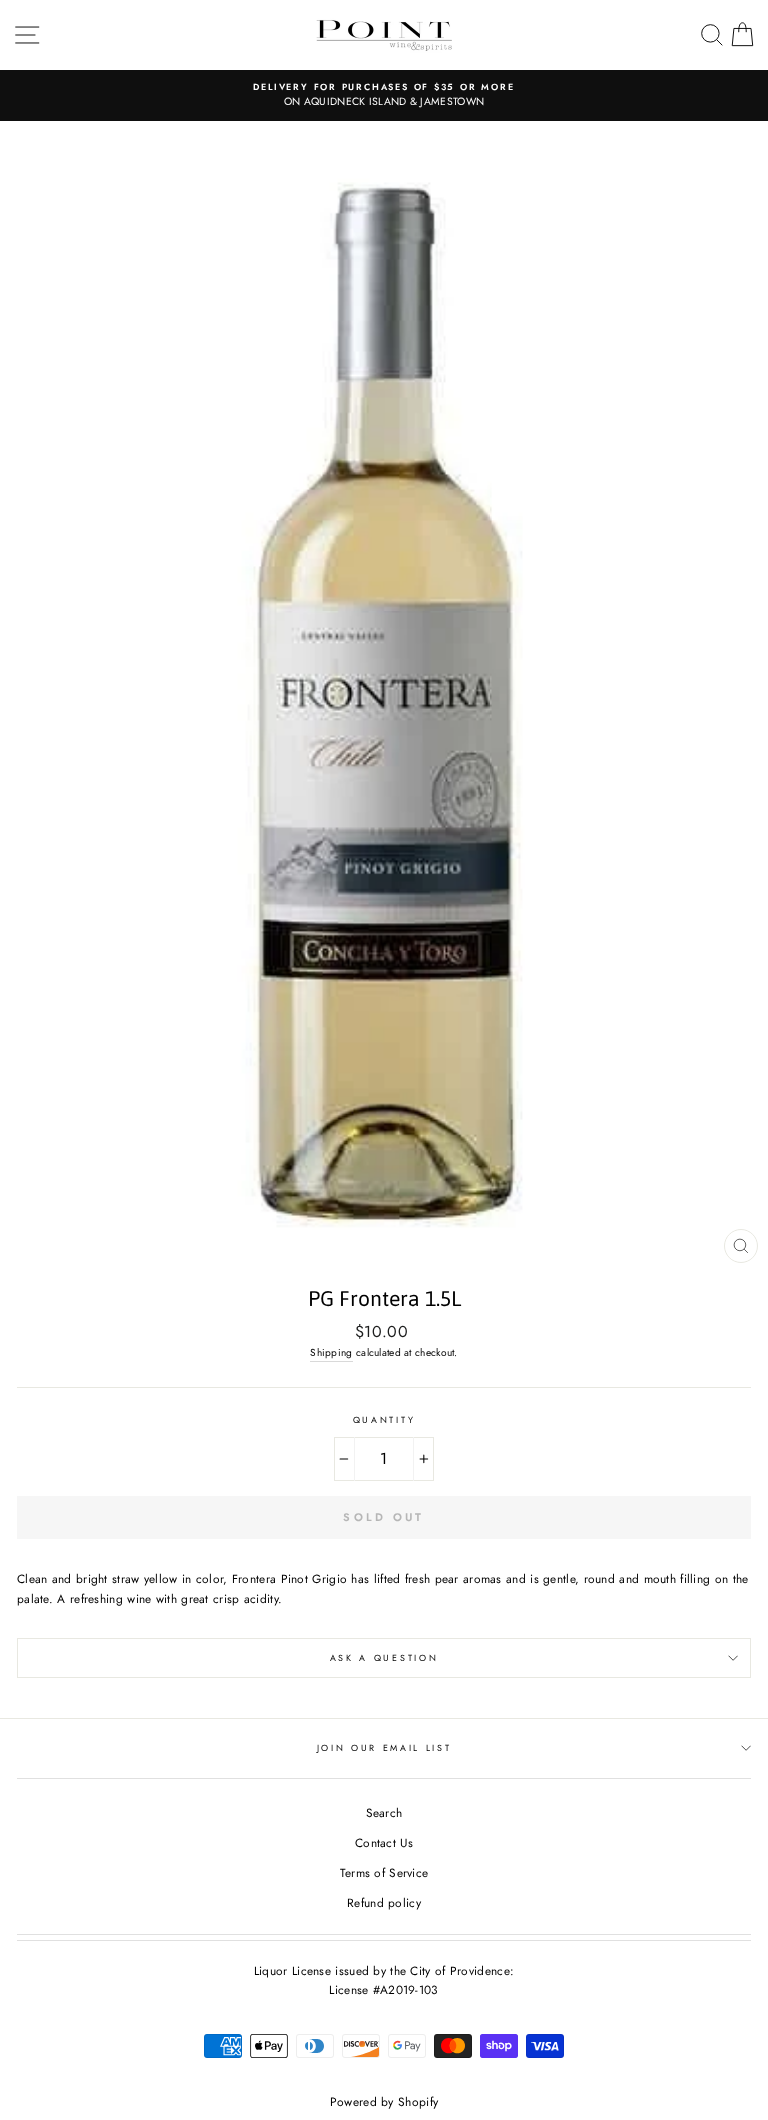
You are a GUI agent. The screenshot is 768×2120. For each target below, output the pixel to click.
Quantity (384, 1419)
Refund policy (384, 1902)
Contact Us (384, 1842)
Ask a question (384, 1657)
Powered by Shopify (384, 2102)
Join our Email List (384, 1747)
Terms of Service (384, 1872)
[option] (384, 95)
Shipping (331, 1352)
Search (384, 1812)
